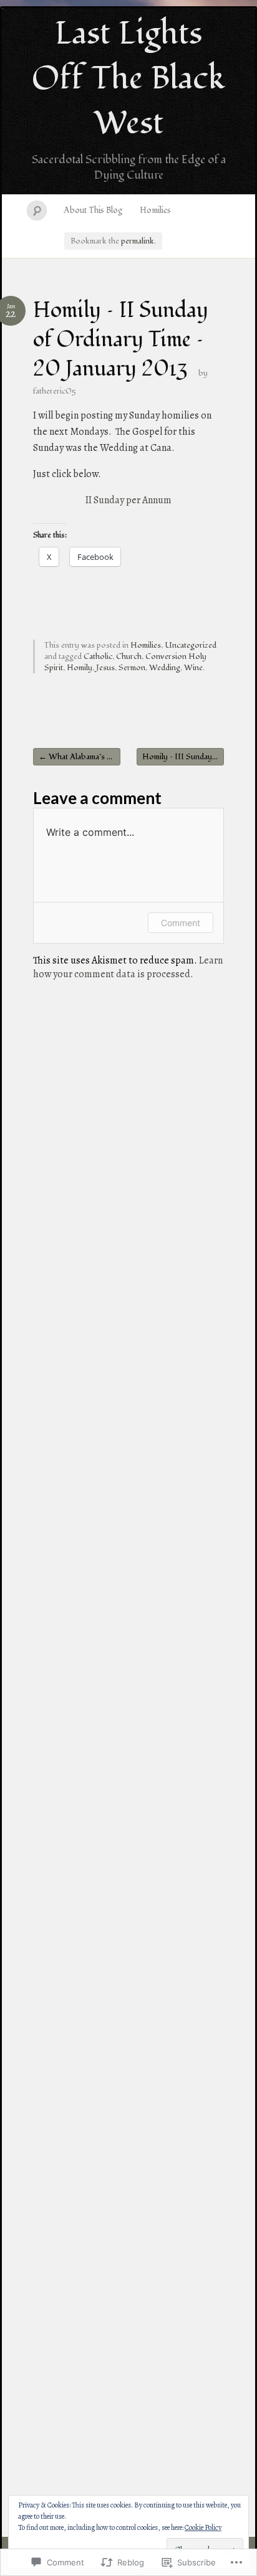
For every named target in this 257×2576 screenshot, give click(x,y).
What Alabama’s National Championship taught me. (80, 757)
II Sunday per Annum (128, 500)
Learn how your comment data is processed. (128, 967)
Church (129, 656)
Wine (193, 668)
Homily (80, 668)
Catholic (98, 656)
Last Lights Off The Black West (128, 78)
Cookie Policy (203, 2527)
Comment (181, 923)
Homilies (155, 210)
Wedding (165, 668)
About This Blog (93, 210)
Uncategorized (191, 645)
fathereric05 (55, 391)
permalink (138, 241)
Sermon (132, 668)
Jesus (105, 668)
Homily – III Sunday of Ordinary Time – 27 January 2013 (183, 757)
